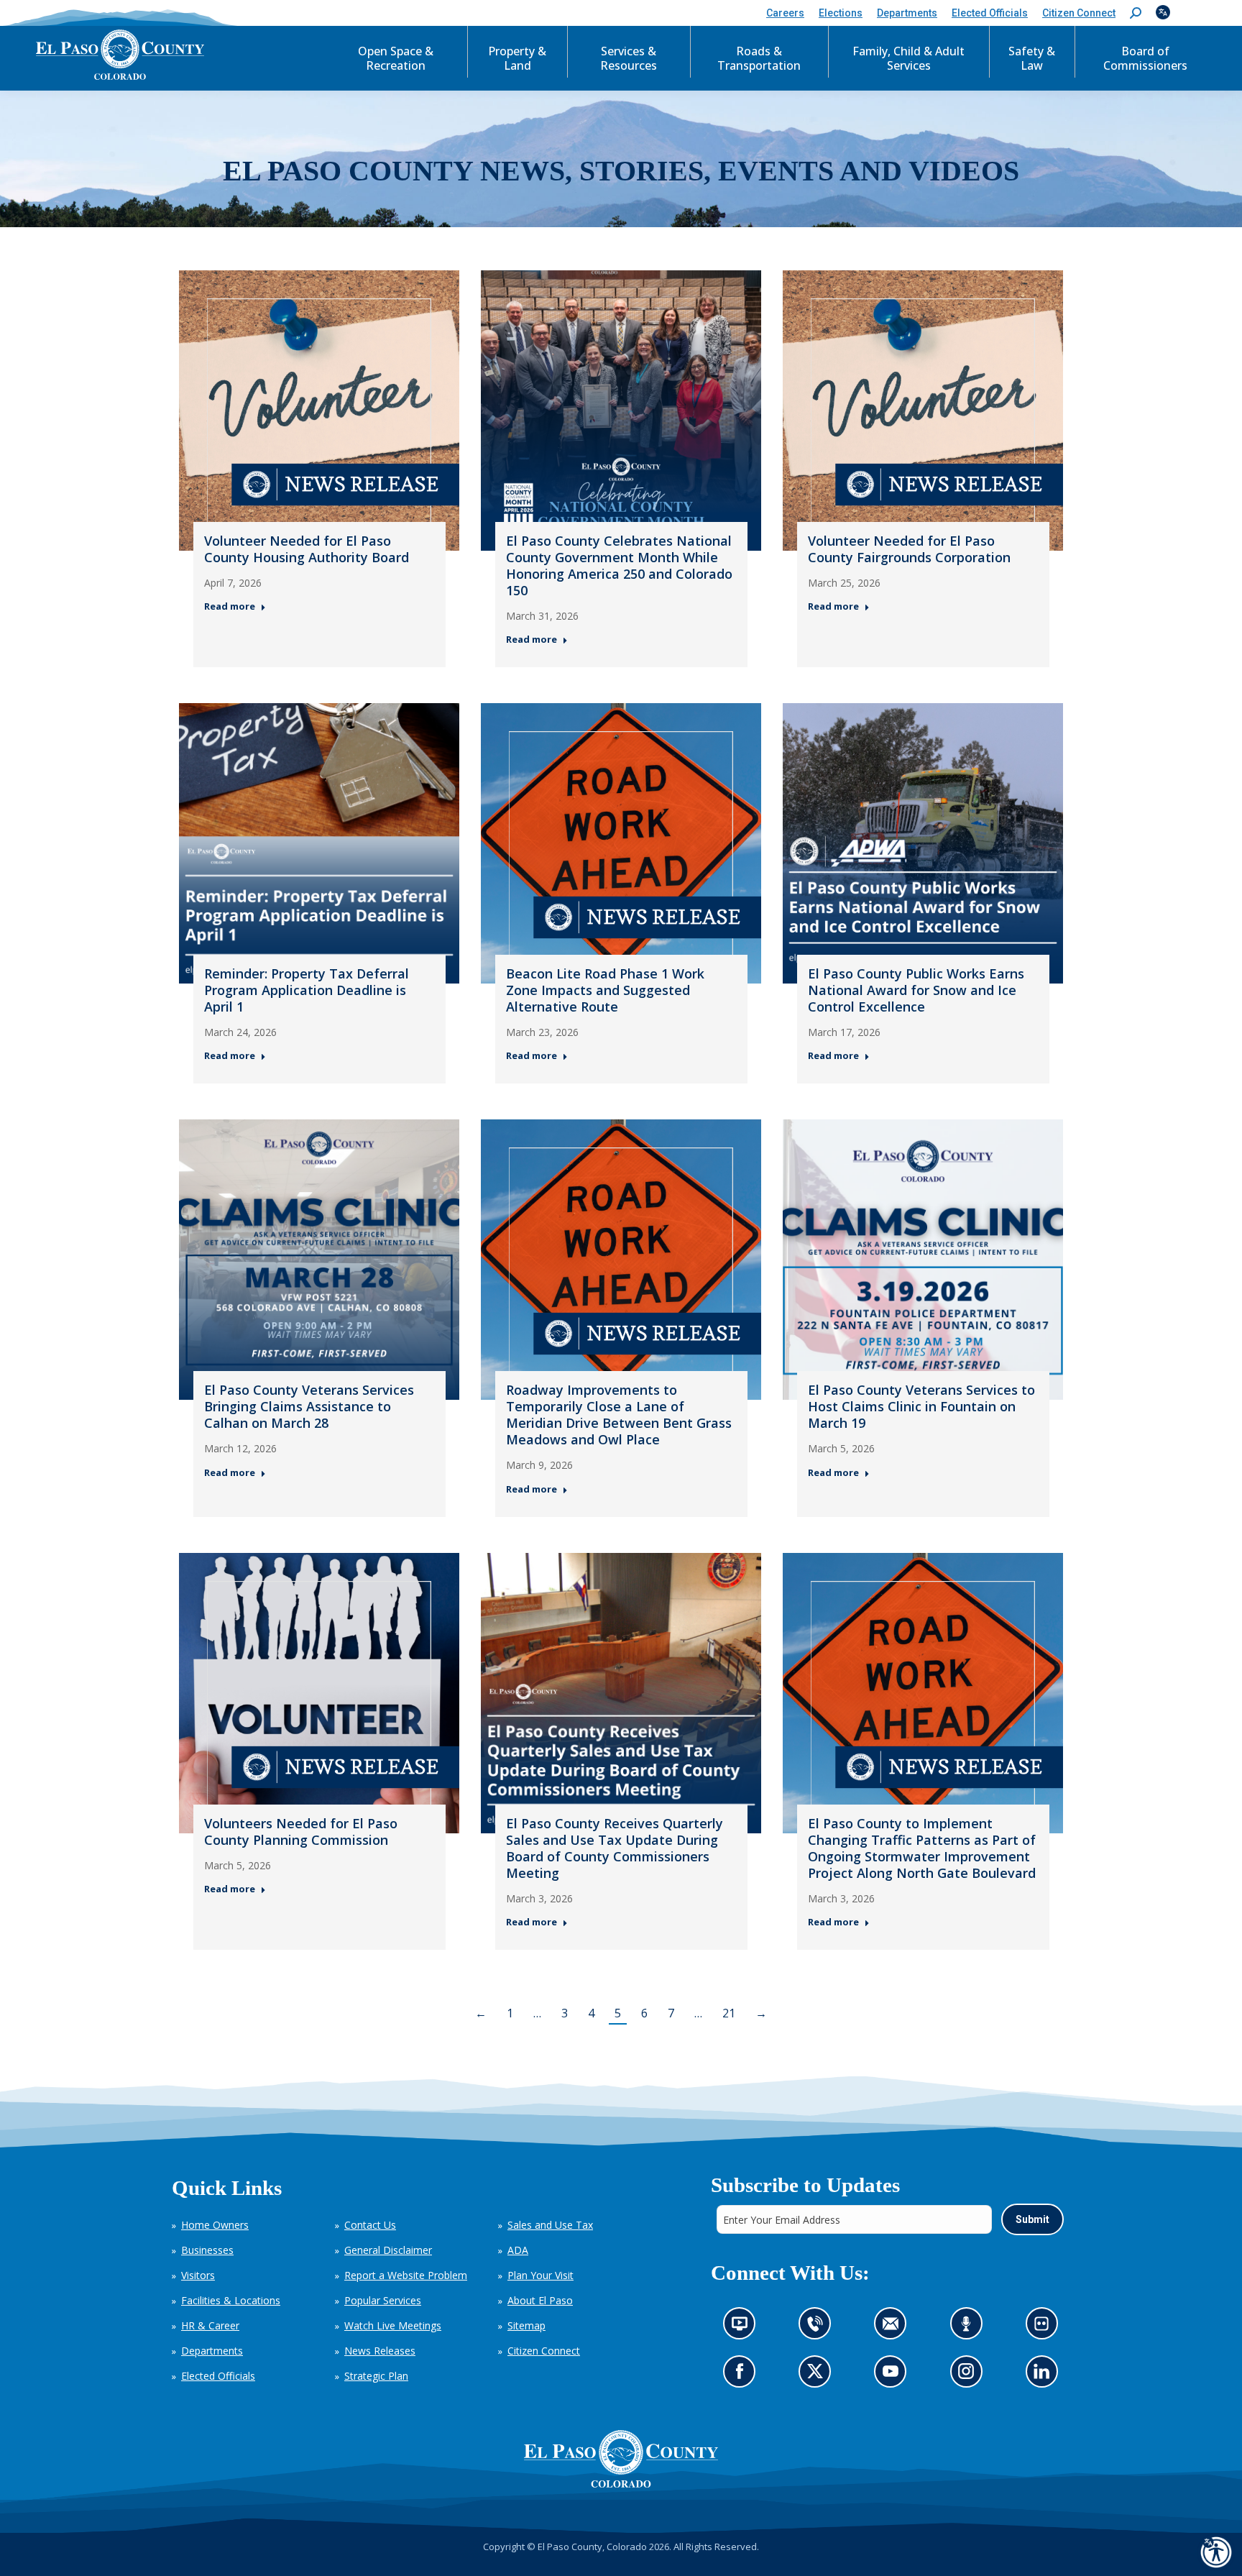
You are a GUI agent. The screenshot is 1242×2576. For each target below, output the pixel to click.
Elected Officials (218, 2376)
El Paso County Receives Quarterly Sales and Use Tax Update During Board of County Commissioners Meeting (615, 1848)
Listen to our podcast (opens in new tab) (969, 2328)
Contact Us (370, 2225)
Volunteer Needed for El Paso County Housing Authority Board (307, 549)
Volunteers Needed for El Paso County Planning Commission (301, 1832)
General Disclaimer (388, 2250)
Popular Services (383, 2300)
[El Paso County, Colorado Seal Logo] (621, 2459)
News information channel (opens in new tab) (744, 2328)
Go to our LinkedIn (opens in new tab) (1045, 2376)
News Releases (380, 2351)
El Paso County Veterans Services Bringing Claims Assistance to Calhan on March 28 (309, 1406)
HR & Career (210, 2325)
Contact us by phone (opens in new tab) (818, 2328)
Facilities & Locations (231, 2300)
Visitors (198, 2275)
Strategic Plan (376, 2376)
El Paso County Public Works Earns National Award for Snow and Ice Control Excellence (916, 990)
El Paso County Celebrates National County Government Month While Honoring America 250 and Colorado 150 (619, 565)
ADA (518, 2250)
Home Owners (215, 2225)
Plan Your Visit (540, 2275)
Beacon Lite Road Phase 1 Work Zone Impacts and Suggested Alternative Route (605, 990)
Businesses (207, 2250)
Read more (230, 606)
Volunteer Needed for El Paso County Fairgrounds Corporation (909, 549)
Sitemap (526, 2325)
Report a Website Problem (406, 2275)
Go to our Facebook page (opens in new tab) (743, 2376)
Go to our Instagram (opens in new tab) (970, 2376)
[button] (1136, 13)
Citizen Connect (544, 2351)
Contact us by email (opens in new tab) (894, 2328)
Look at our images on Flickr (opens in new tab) (1045, 2328)
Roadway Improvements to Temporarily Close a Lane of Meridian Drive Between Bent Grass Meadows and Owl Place (619, 1415)
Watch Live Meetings (393, 2325)
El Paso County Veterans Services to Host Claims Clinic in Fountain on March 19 (921, 1406)
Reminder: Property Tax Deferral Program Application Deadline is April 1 (307, 990)
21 (729, 2013)
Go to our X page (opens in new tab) (818, 2376)
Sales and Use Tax (550, 2225)
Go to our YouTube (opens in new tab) (894, 2376)
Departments (212, 2351)
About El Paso (540, 2300)
